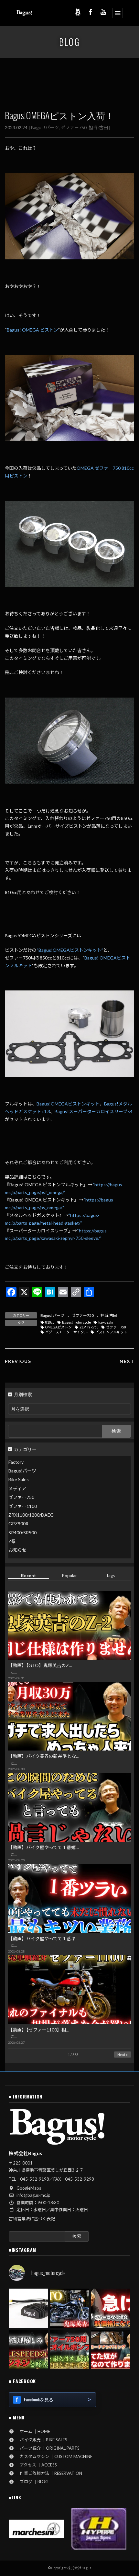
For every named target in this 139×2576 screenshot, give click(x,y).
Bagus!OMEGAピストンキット (68, 1104)
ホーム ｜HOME (33, 2431)
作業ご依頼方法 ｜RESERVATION (49, 2473)
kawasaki (106, 1322)
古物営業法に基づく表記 (32, 2219)
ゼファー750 (74, 127)
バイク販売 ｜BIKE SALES (41, 2440)
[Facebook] (91, 12)
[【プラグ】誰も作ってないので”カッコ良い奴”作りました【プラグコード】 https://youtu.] (111, 2349)
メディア (17, 1488)
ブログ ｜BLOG (32, 2482)
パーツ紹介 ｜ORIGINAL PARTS (48, 2448)
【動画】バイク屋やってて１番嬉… (43, 1847)
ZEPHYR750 (89, 1327)
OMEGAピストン (59, 1327)
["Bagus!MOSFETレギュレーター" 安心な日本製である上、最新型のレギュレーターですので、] (28, 2308)
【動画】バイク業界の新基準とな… (44, 1756)
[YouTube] (103, 12)
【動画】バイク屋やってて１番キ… (43, 1939)
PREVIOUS (18, 1361)
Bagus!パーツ (45, 127)
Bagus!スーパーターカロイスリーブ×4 (94, 1111)
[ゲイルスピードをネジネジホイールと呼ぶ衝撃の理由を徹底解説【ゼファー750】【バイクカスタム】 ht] (28, 2349)
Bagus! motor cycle (76, 1322)
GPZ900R (18, 1524)
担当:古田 (98, 127)
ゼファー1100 (23, 1506)
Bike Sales (19, 1480)
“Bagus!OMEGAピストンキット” (70, 950)
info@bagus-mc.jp (33, 2195)
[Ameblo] (78, 12)
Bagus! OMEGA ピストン (32, 330)
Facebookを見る (39, 2399)
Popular (69, 1576)
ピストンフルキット (111, 1332)
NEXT (127, 1361)
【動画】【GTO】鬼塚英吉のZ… (40, 1665)
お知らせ (17, 1550)
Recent (28, 1576)
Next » (123, 2055)
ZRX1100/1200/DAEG (31, 1515)
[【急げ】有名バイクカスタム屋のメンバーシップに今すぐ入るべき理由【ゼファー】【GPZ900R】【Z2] (111, 2308)
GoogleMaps (29, 2188)
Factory (16, 1462)
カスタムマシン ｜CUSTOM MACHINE (54, 2456)
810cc (50, 1322)
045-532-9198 (35, 2179)
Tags (110, 1576)
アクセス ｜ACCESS (36, 2465)
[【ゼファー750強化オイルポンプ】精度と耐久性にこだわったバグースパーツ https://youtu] (69, 2349)
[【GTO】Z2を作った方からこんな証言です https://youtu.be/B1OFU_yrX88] (69, 2308)
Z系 (12, 1541)
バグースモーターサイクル (66, 1332)
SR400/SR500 (22, 1533)
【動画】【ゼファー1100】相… (39, 2030)
